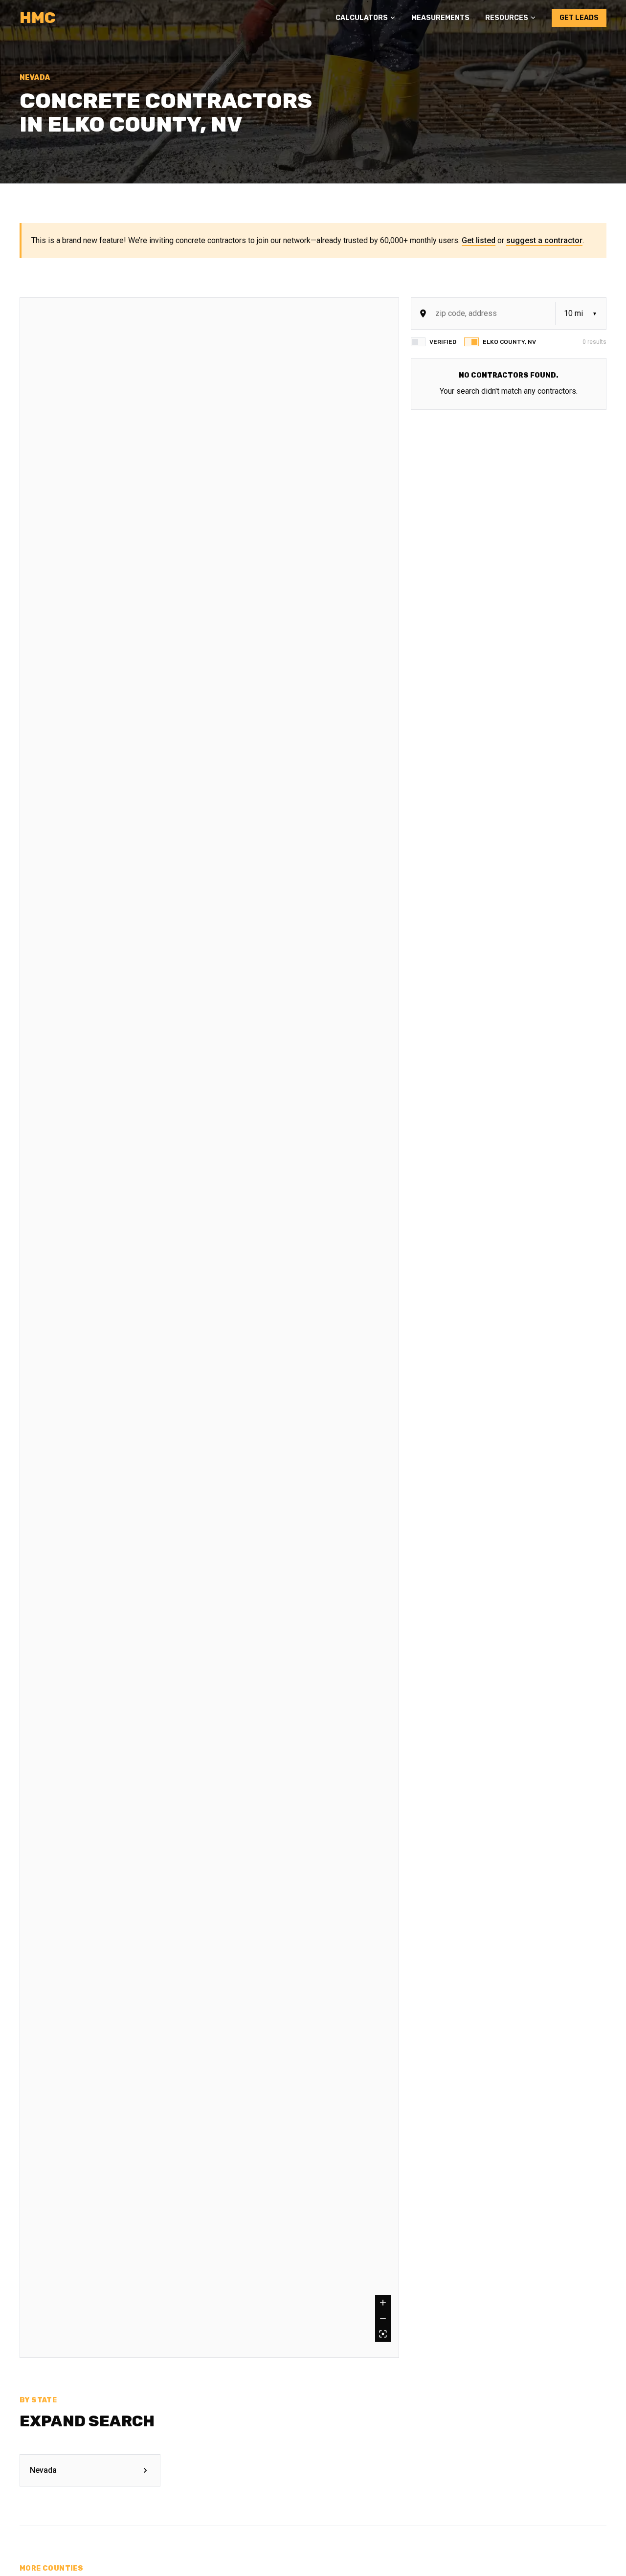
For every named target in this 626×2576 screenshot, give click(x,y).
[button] (366, 18)
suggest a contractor (544, 240)
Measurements (440, 18)
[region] (209, 1328)
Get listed (479, 240)
